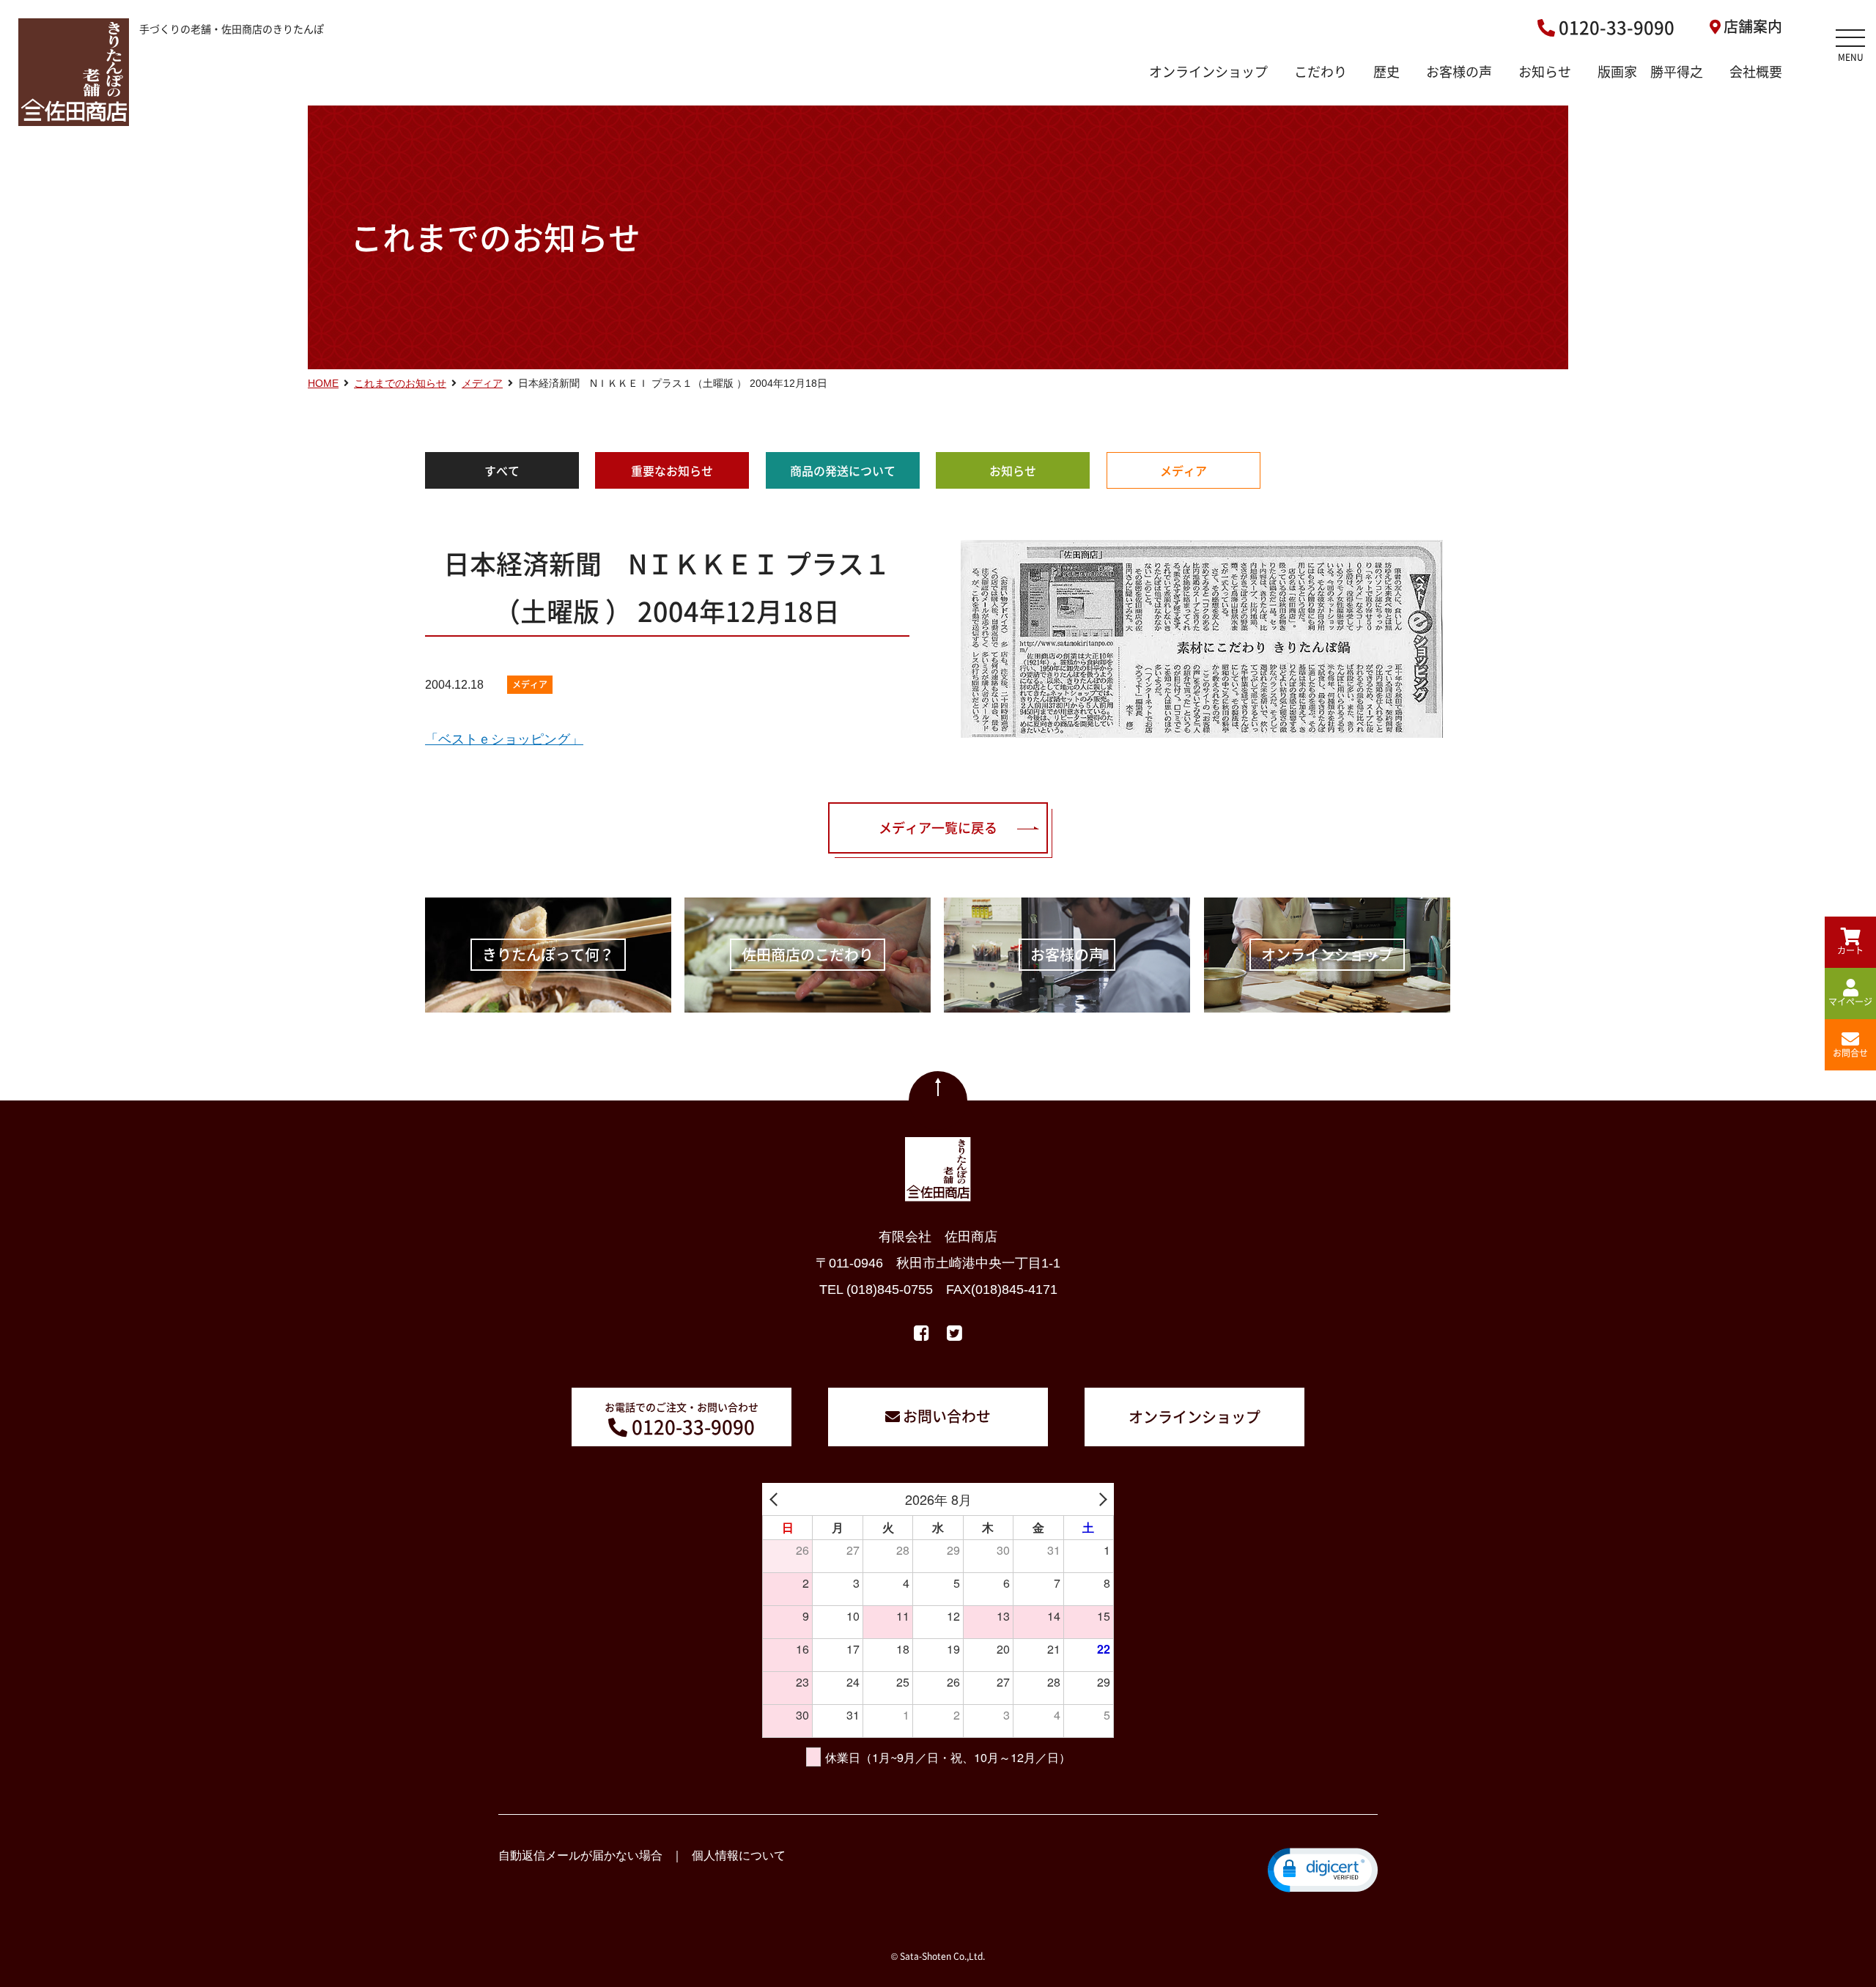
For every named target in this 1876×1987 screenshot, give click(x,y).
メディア (1183, 470)
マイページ (1850, 1002)
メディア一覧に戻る (938, 828)
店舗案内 (1753, 26)
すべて (502, 470)
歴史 (1386, 71)
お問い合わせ (947, 1416)
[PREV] (776, 1499)
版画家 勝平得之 (1650, 71)
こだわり (1321, 71)
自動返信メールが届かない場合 (580, 1855)
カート (1850, 950)
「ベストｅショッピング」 (504, 739)
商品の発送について (843, 470)
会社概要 (1756, 71)
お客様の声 (1459, 71)
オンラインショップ (1208, 71)
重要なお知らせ (672, 470)
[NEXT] (1100, 1499)
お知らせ (1545, 71)
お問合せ (1850, 1053)
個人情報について (739, 1855)
